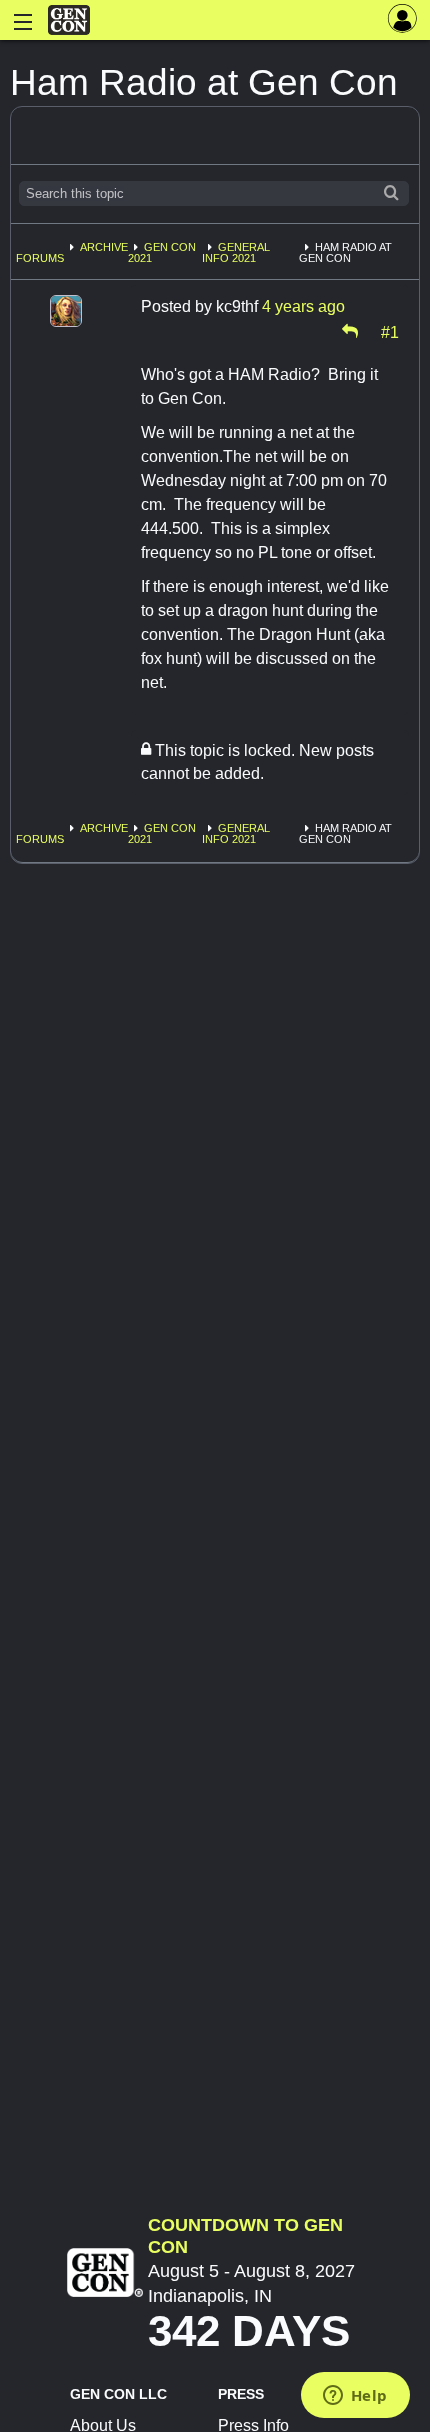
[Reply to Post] (350, 331)
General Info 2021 (236, 252)
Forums (40, 258)
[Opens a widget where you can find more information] (355, 2397)
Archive (104, 247)
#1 (390, 331)
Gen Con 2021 (162, 252)
